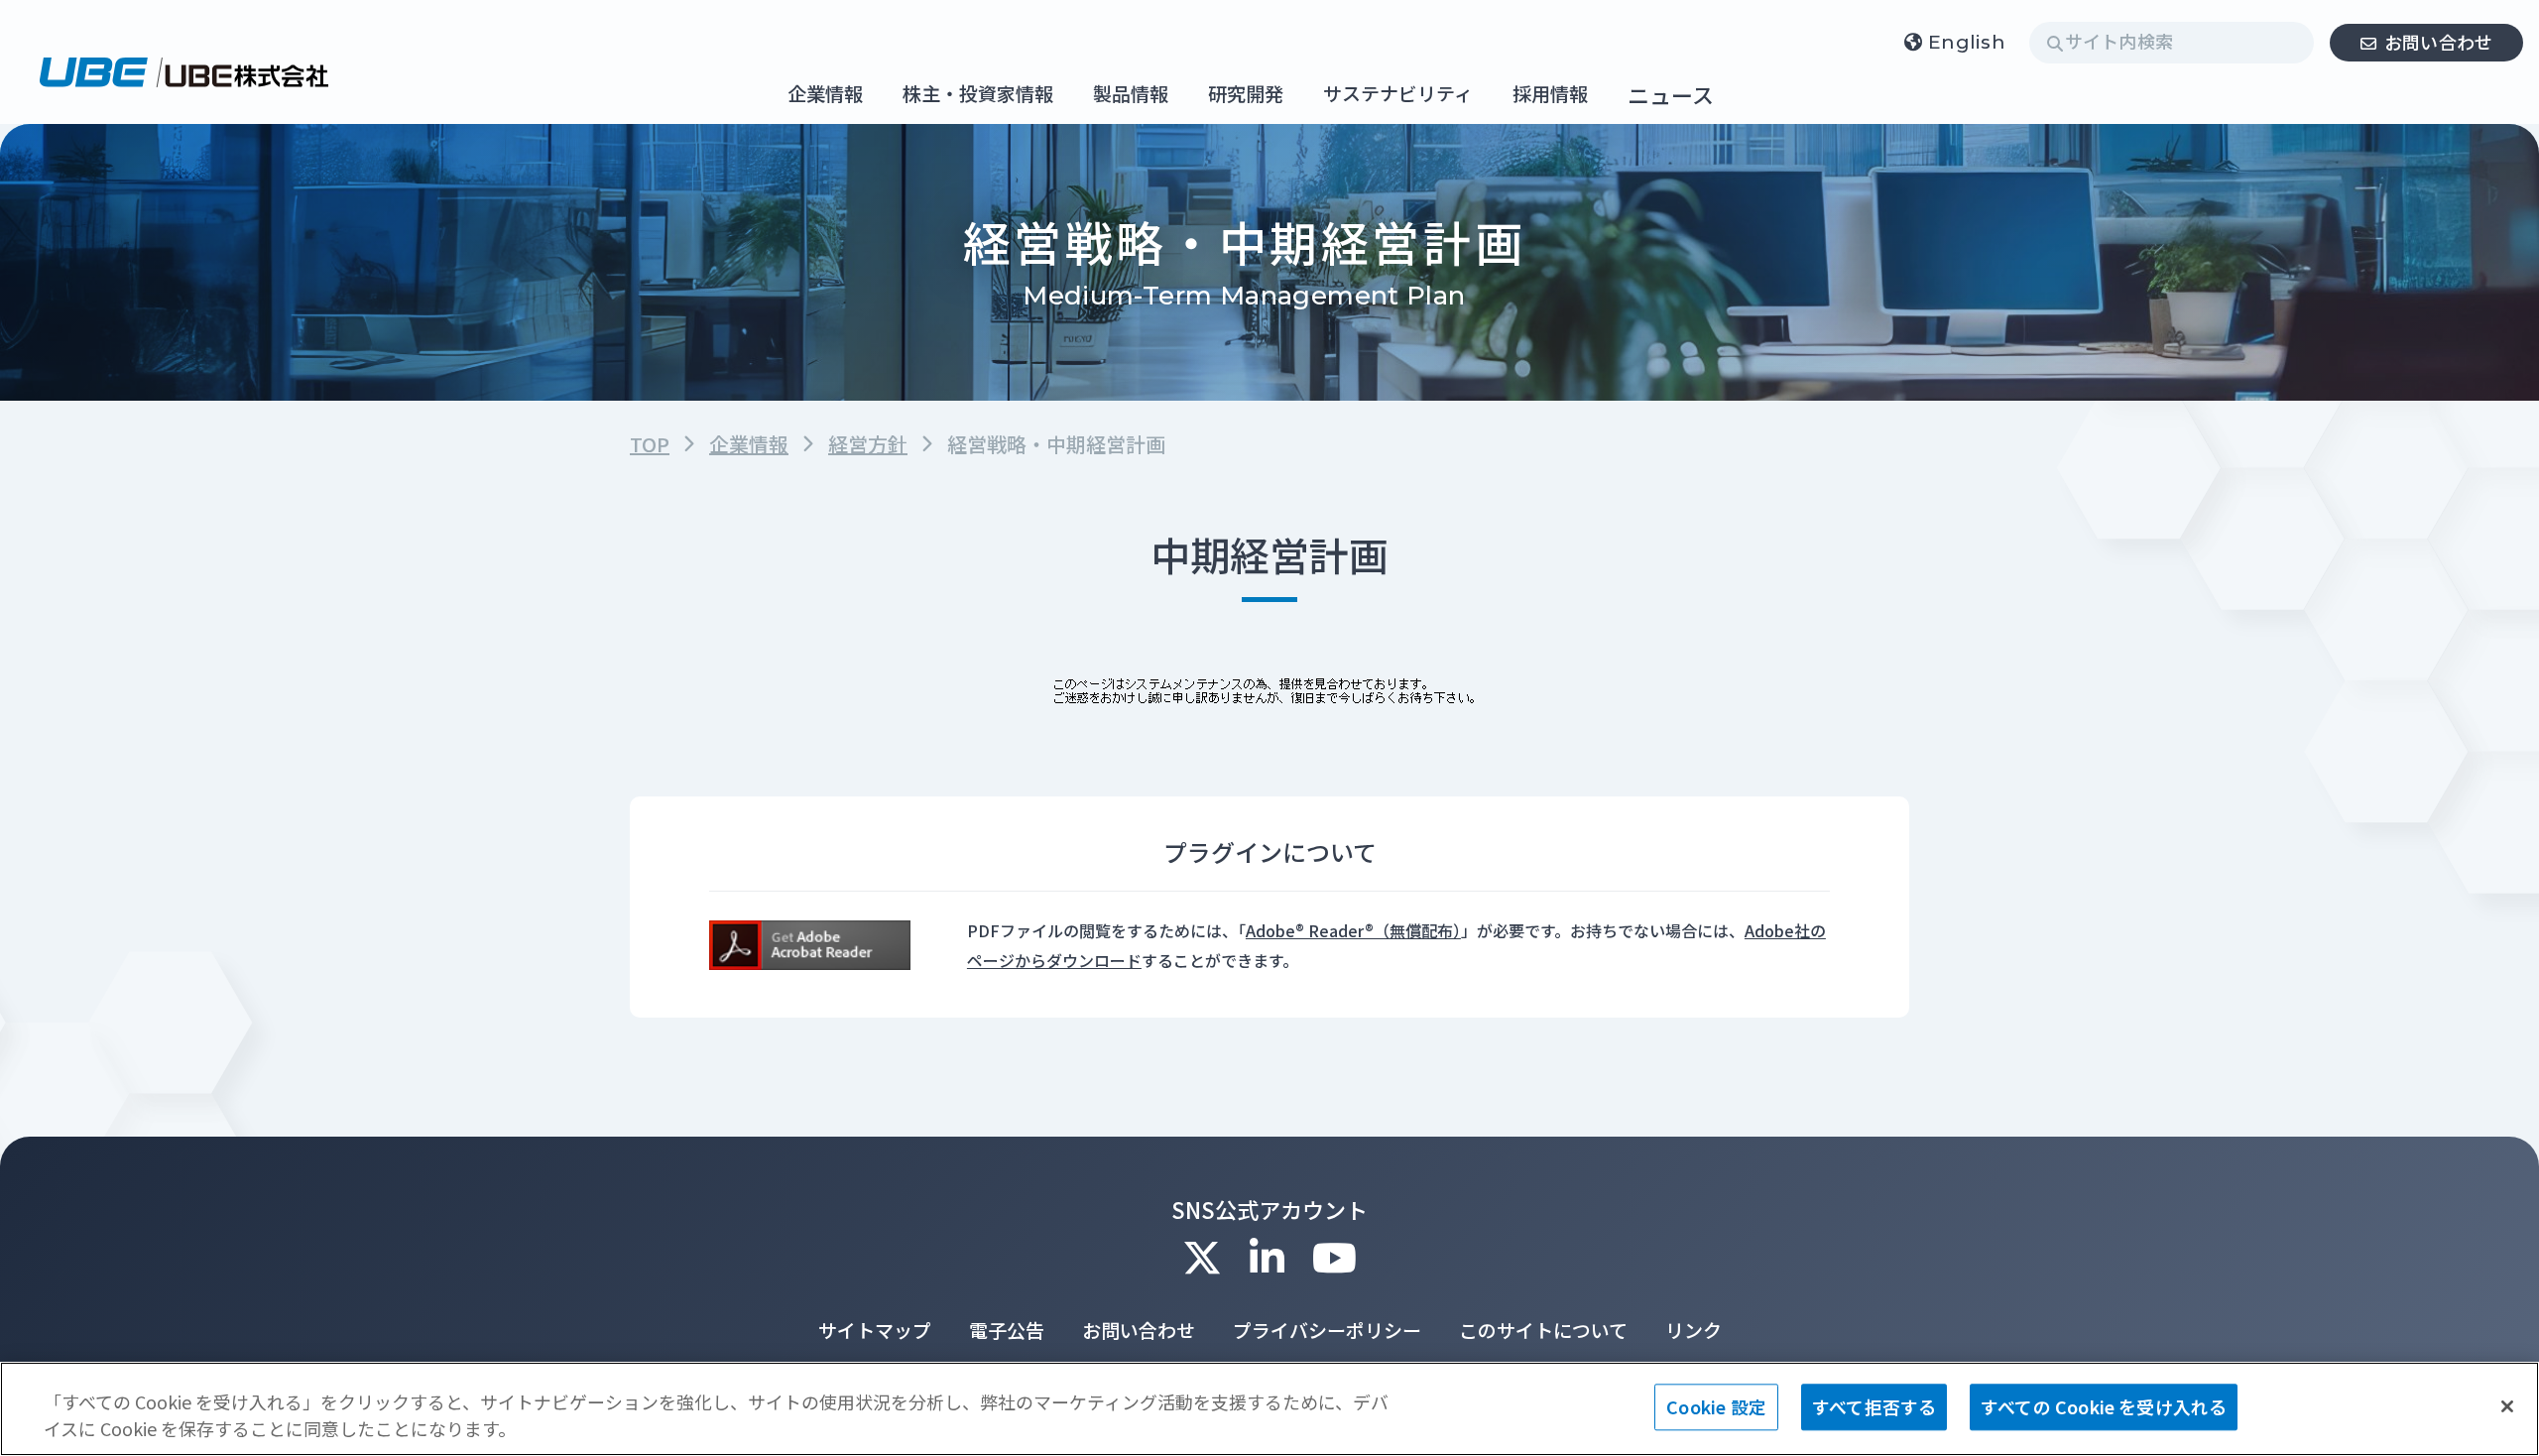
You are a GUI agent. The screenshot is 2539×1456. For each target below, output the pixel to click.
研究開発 (1246, 95)
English (1967, 42)
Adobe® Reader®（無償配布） (1353, 930)
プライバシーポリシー (1327, 1330)
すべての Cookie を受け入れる (2104, 1406)
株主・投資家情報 (978, 95)
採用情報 (1550, 95)
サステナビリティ (1398, 95)
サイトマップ (875, 1330)
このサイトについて (1543, 1330)
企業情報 (825, 95)
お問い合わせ (2439, 42)
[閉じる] (2507, 1406)
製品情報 (1131, 95)
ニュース (1671, 94)
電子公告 (1007, 1330)
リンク (1693, 1330)
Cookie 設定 (1716, 1406)
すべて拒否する (1874, 1406)
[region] (1269, 1409)
